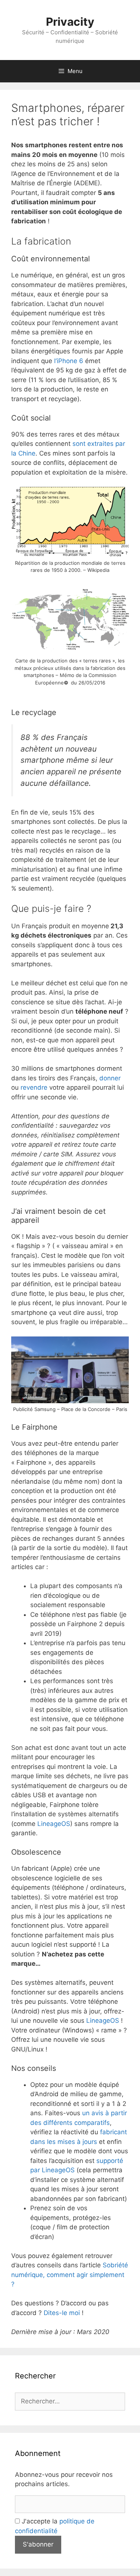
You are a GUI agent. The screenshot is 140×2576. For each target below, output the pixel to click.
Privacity (70, 22)
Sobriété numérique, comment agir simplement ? (70, 2275)
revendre (34, 1087)
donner (110, 1078)
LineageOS (54, 1824)
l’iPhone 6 (69, 361)
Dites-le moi (63, 2313)
